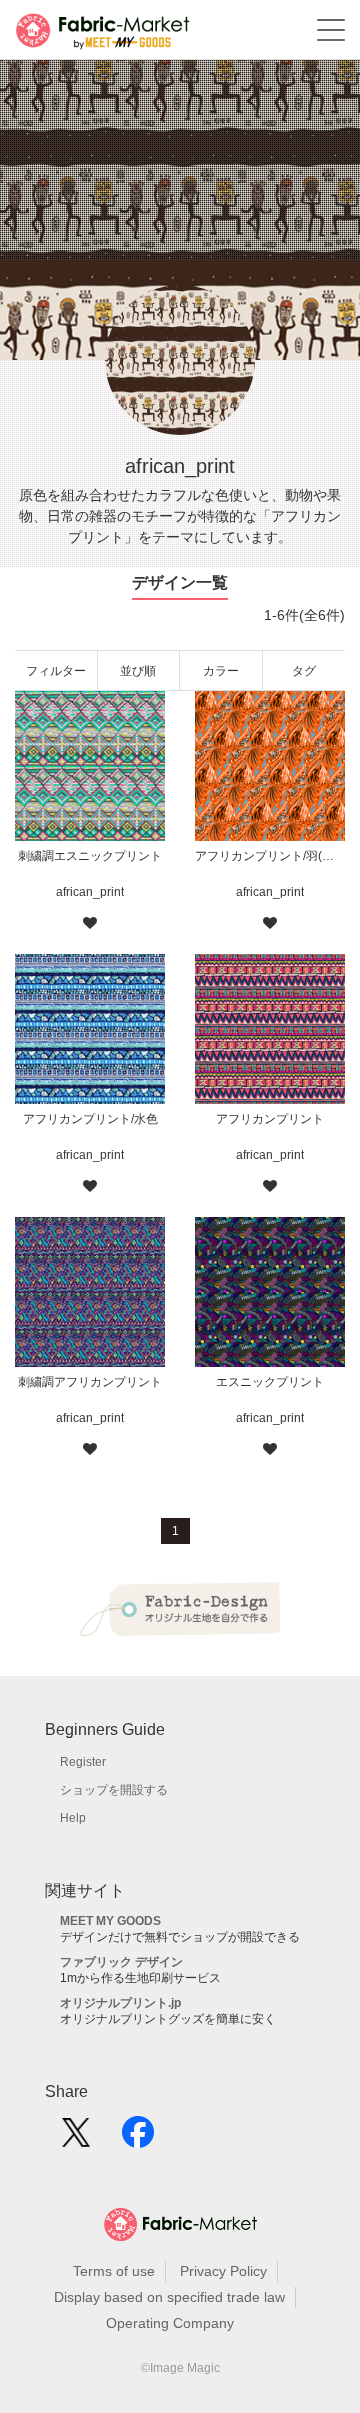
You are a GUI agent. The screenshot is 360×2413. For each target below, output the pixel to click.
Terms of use (114, 2271)
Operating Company (170, 2323)
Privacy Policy (223, 2271)
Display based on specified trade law (169, 2297)
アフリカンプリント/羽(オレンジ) (270, 856)
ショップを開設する (114, 1790)
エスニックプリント (270, 1382)
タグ (304, 671)
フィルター (56, 671)
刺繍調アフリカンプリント (90, 1382)
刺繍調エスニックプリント (90, 856)
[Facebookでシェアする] (138, 2139)
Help (73, 1818)
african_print (90, 892)
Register (83, 1762)
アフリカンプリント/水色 (90, 1119)
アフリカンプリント (270, 1119)
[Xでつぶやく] (76, 2139)
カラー (221, 671)
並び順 (138, 671)
